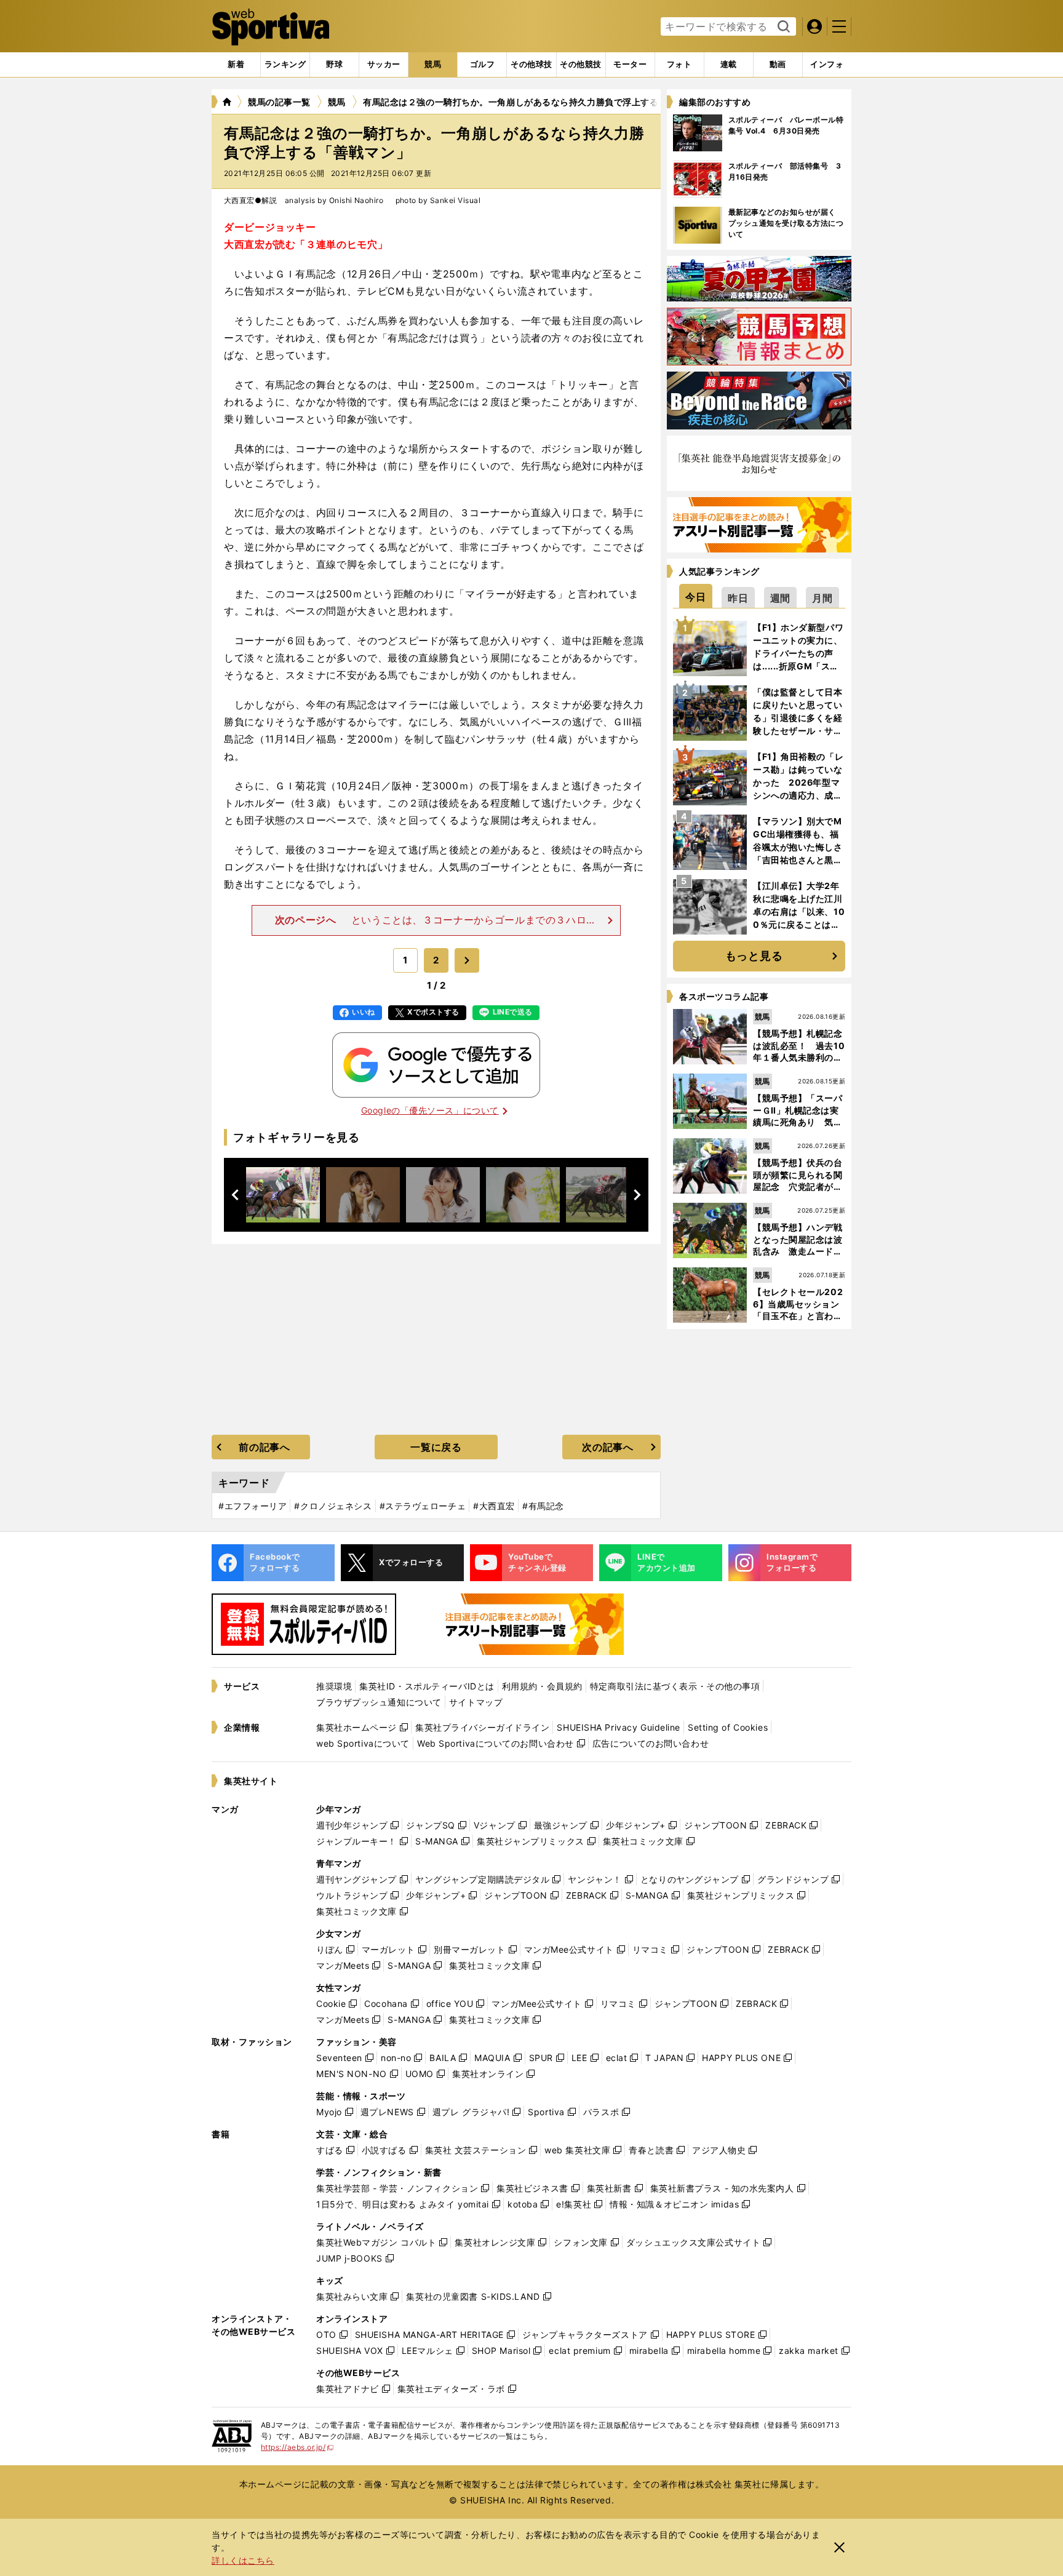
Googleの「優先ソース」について (430, 1110)
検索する (782, 27)
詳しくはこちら (243, 2560)
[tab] (334, 65)
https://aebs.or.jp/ (297, 2447)
